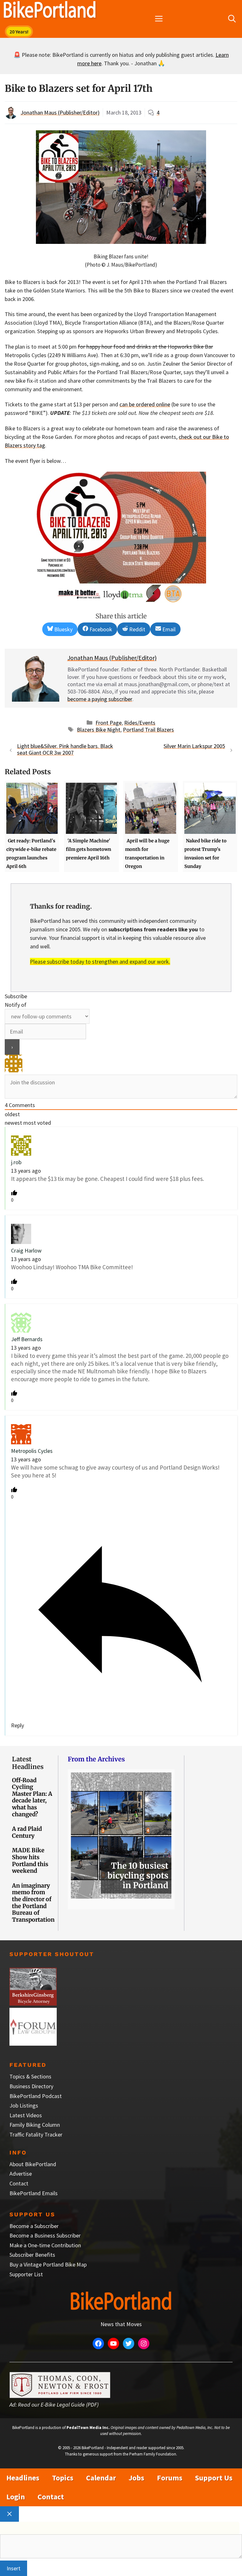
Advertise (21, 2174)
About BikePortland (33, 2164)
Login (16, 2497)
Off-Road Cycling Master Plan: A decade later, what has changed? (32, 1797)
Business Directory (31, 2086)
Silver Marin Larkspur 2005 (194, 746)
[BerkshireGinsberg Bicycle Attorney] (33, 2004)
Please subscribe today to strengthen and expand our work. (100, 961)
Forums (170, 2478)
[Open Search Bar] (232, 19)
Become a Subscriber (34, 2226)
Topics (63, 2478)
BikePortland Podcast (36, 2096)
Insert (14, 2568)
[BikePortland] (50, 11)
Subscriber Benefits (32, 2255)
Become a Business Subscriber (45, 2235)
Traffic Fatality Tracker (36, 2134)
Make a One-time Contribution (45, 2245)
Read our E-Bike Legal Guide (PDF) (58, 2405)
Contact (19, 2183)
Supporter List (26, 2274)
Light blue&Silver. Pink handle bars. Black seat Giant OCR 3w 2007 (65, 749)
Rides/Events (140, 723)
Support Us (214, 2478)
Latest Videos (26, 2115)
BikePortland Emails (34, 2193)
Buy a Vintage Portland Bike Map (48, 2264)
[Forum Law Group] (33, 2044)
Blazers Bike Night (99, 730)
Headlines (23, 2478)
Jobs (136, 2478)
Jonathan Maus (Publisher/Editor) (60, 112)
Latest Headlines (28, 1763)
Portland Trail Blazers (148, 730)
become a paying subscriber (100, 699)
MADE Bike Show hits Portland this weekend (30, 1860)
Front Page (109, 723)
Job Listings (24, 2105)
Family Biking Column (35, 2125)
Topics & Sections (30, 2076)
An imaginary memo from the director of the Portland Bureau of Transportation (33, 1903)
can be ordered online (145, 404)
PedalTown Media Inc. (88, 2428)
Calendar (101, 2478)
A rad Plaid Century (27, 1832)
